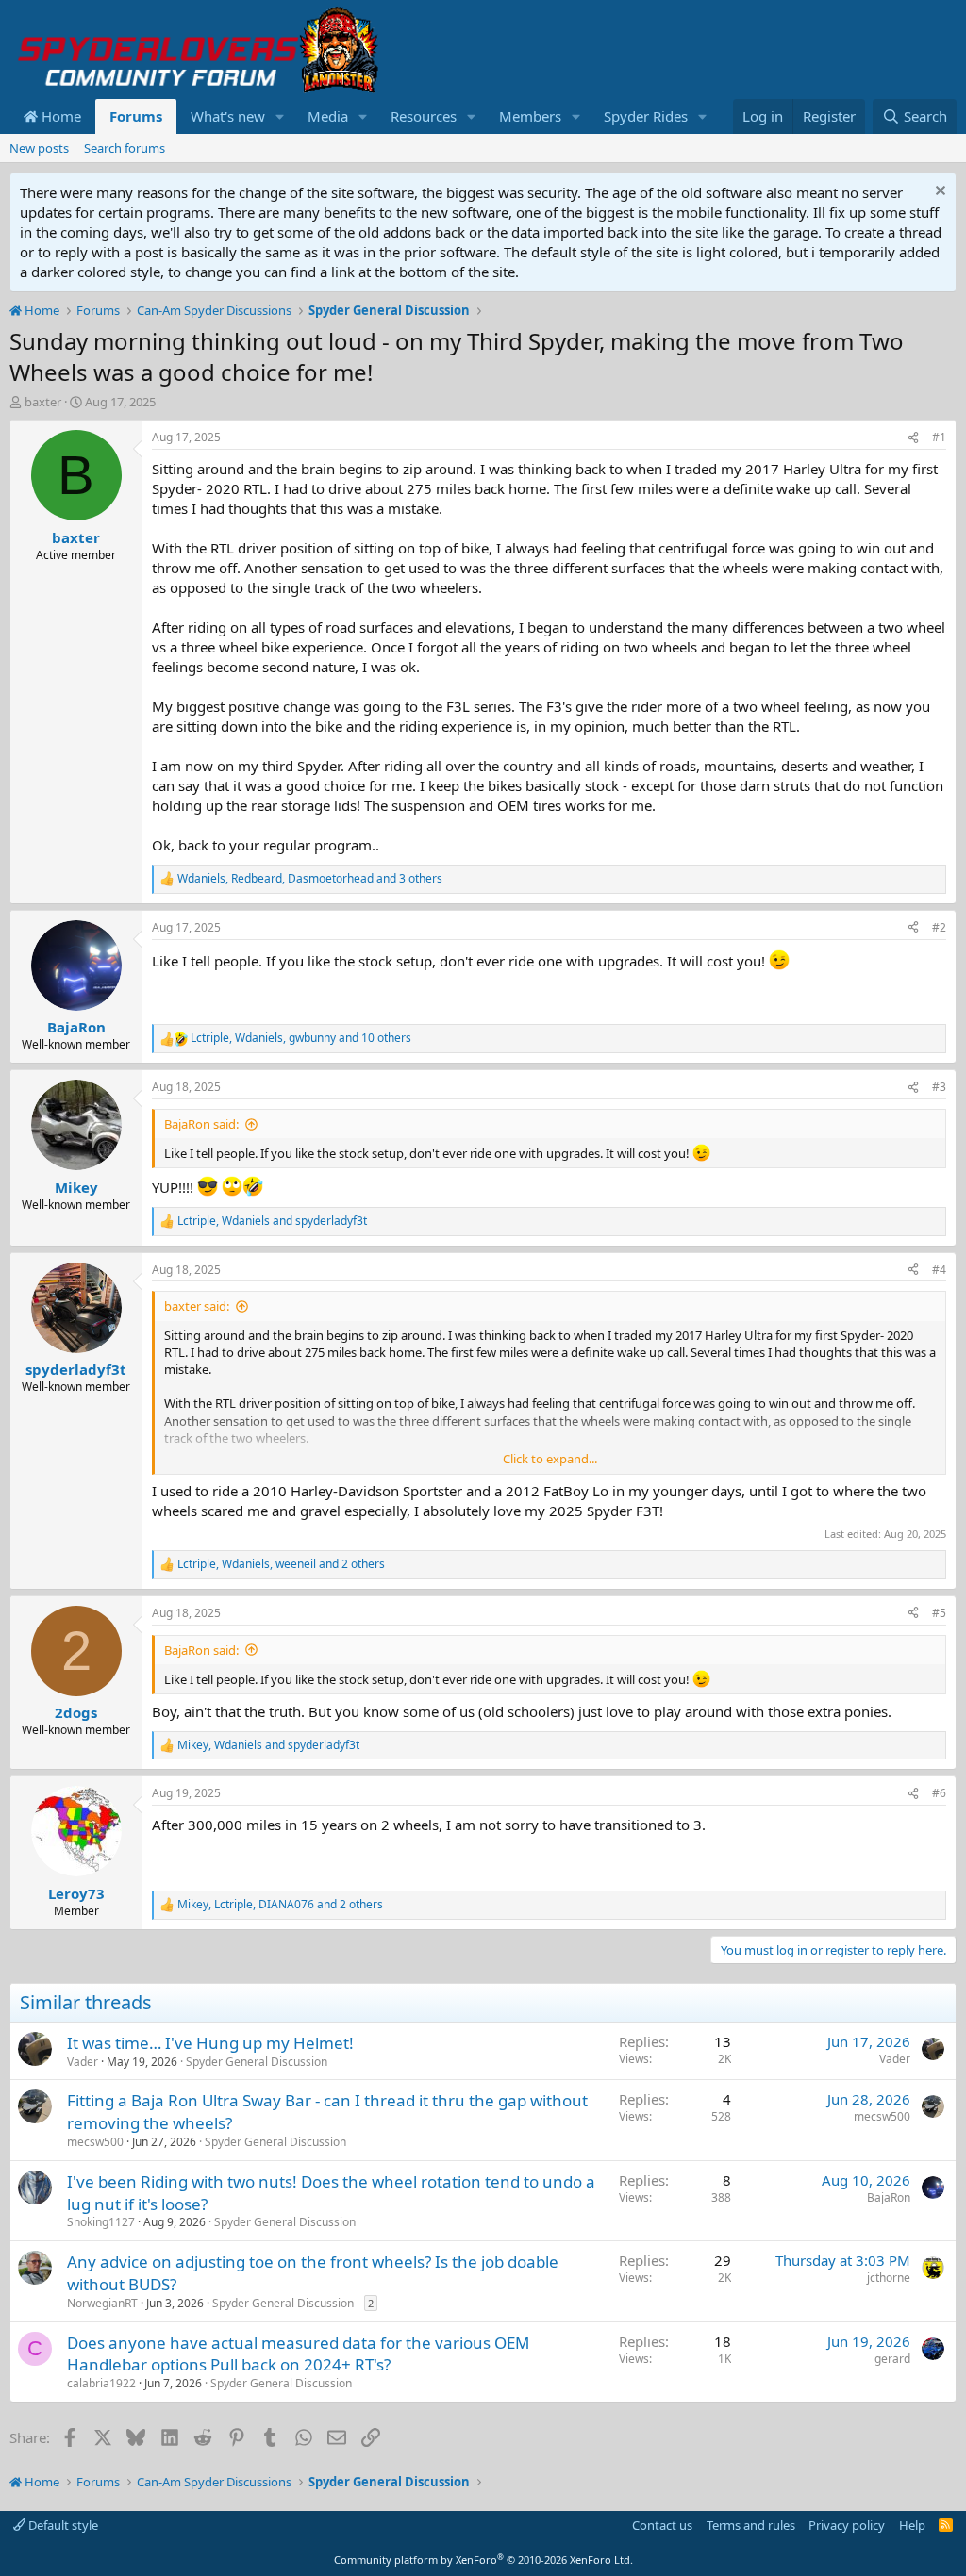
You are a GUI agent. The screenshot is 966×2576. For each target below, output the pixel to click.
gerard (892, 2359)
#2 (939, 927)
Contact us (662, 2525)
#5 (939, 1613)
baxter (43, 402)
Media (328, 116)
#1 (939, 437)
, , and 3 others (310, 879)
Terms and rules (751, 2525)
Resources (424, 116)
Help (912, 2525)
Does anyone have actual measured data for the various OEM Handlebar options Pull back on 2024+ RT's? (298, 2354)
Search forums (125, 148)
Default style (62, 2525)
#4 (939, 1270)
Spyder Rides (646, 116)
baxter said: (197, 1306)
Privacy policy (847, 2525)
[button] (280, 116)
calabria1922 (101, 2383)
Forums (136, 116)
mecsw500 (95, 2142)
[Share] (913, 438)
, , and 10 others (301, 1038)
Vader (83, 2062)
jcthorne (889, 2278)
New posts (39, 148)
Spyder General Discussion (257, 2062)
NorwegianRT (102, 2303)
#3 (939, 1087)
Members (530, 116)
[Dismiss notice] (938, 193)
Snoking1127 (101, 2222)
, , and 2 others (281, 1564)
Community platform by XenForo (483, 2559)
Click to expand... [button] (550, 1459)
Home (59, 116)
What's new (228, 116)
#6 (939, 1793)
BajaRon (889, 2197)
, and (272, 1221)
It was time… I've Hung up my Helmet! (210, 2043)
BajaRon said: (201, 1124)
